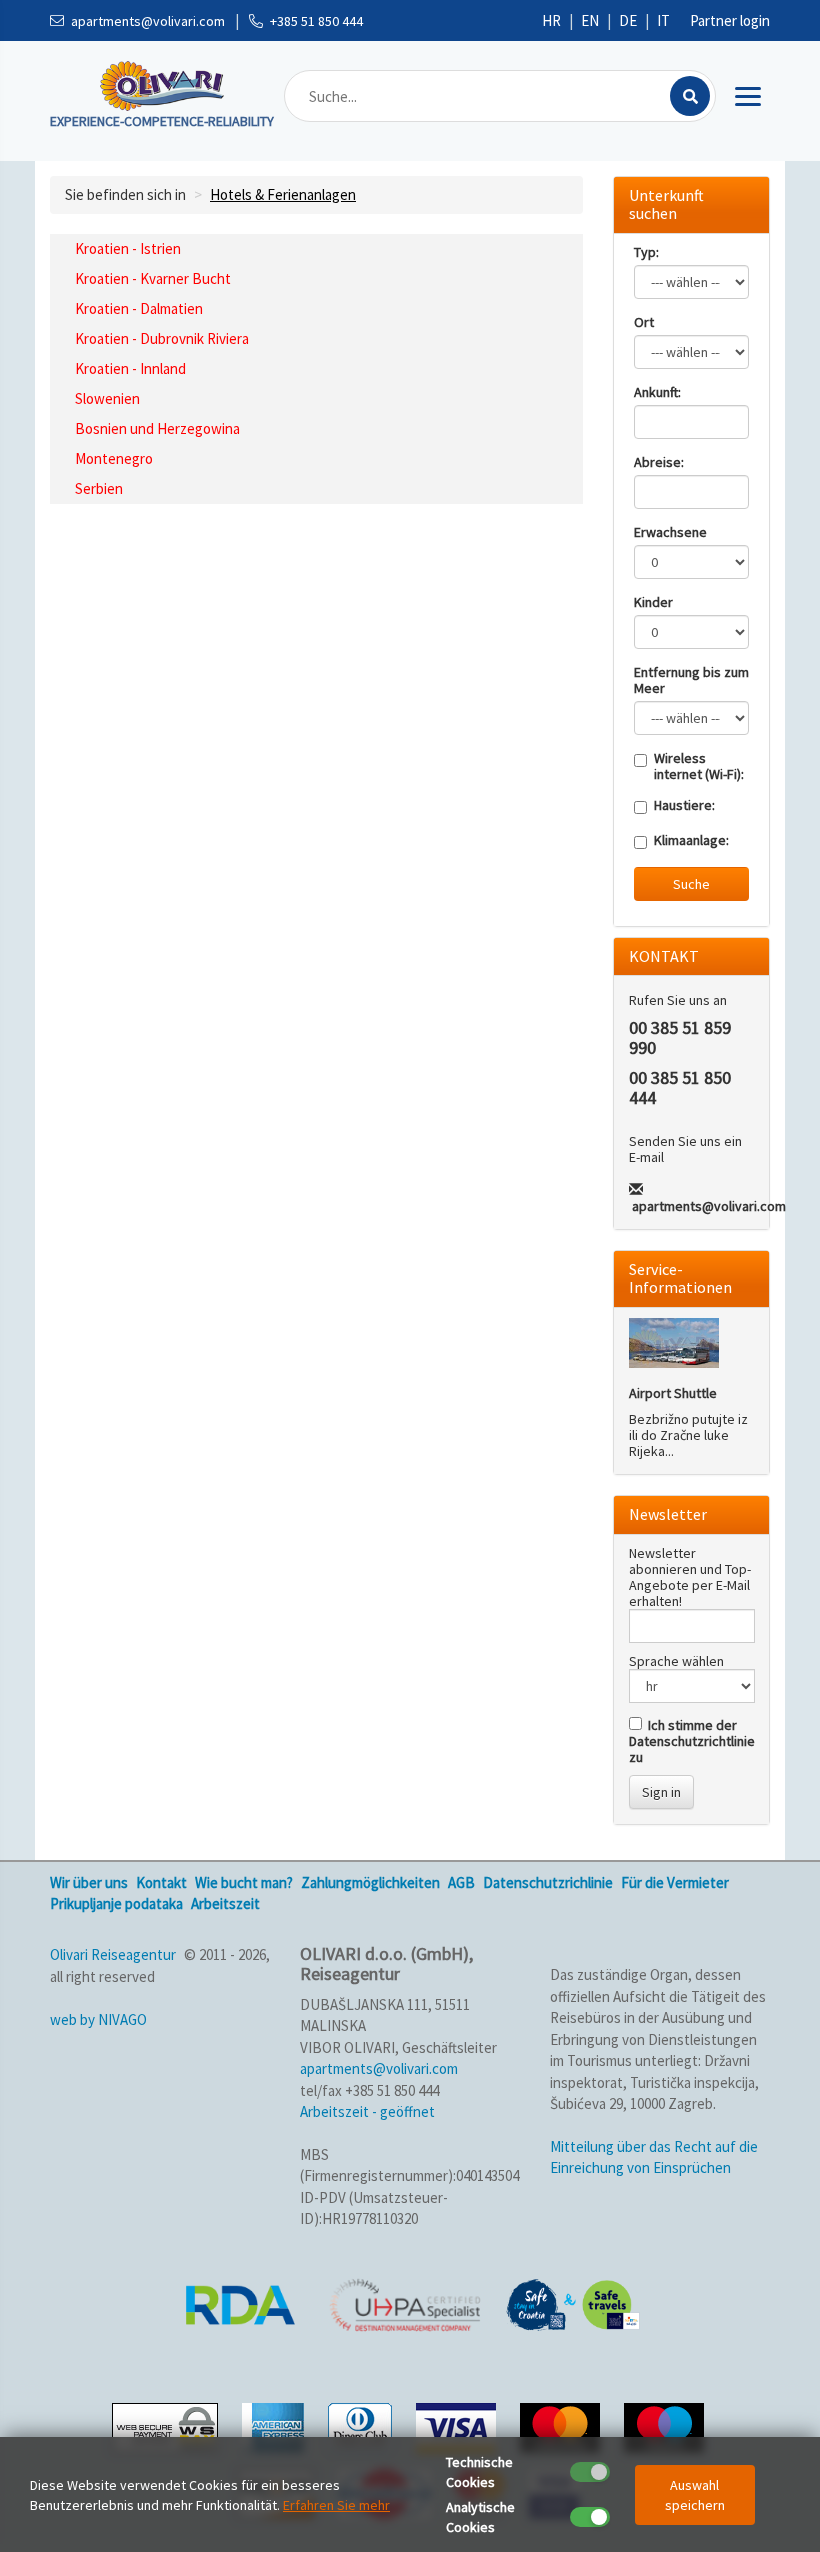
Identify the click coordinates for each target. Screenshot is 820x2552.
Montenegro (114, 458)
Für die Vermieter (675, 1882)
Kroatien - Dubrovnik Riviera (162, 338)
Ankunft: (657, 392)
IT (663, 20)
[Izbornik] (748, 96)
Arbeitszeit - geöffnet (367, 2111)
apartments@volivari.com (709, 1206)
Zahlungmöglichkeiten (370, 1882)
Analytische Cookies (480, 2517)
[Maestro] (666, 2425)
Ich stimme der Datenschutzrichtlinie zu (692, 1741)
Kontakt (161, 1882)
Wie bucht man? (244, 1882)
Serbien (99, 488)
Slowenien (107, 398)
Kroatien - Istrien (128, 248)
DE (628, 20)
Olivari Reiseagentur (113, 1954)
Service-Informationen (680, 1278)
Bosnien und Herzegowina (157, 428)
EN (590, 20)
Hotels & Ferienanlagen (283, 194)
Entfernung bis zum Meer (691, 680)
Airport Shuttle (673, 1393)
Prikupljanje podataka (116, 1903)
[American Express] (275, 2425)
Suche (691, 884)
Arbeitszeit (225, 1903)
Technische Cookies (479, 2472)
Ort (644, 322)
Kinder (653, 602)
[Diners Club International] (362, 2425)
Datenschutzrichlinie (548, 1882)
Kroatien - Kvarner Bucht (153, 278)
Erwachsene (670, 532)
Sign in (661, 1792)
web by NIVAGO (98, 2019)
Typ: (646, 252)
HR (551, 20)
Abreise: (659, 462)
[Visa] (458, 2425)
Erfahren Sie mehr (336, 2505)
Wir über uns (89, 1882)
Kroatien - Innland (130, 368)
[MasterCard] (562, 2425)
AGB (461, 1882)
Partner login (730, 20)
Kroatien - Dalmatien (139, 308)
